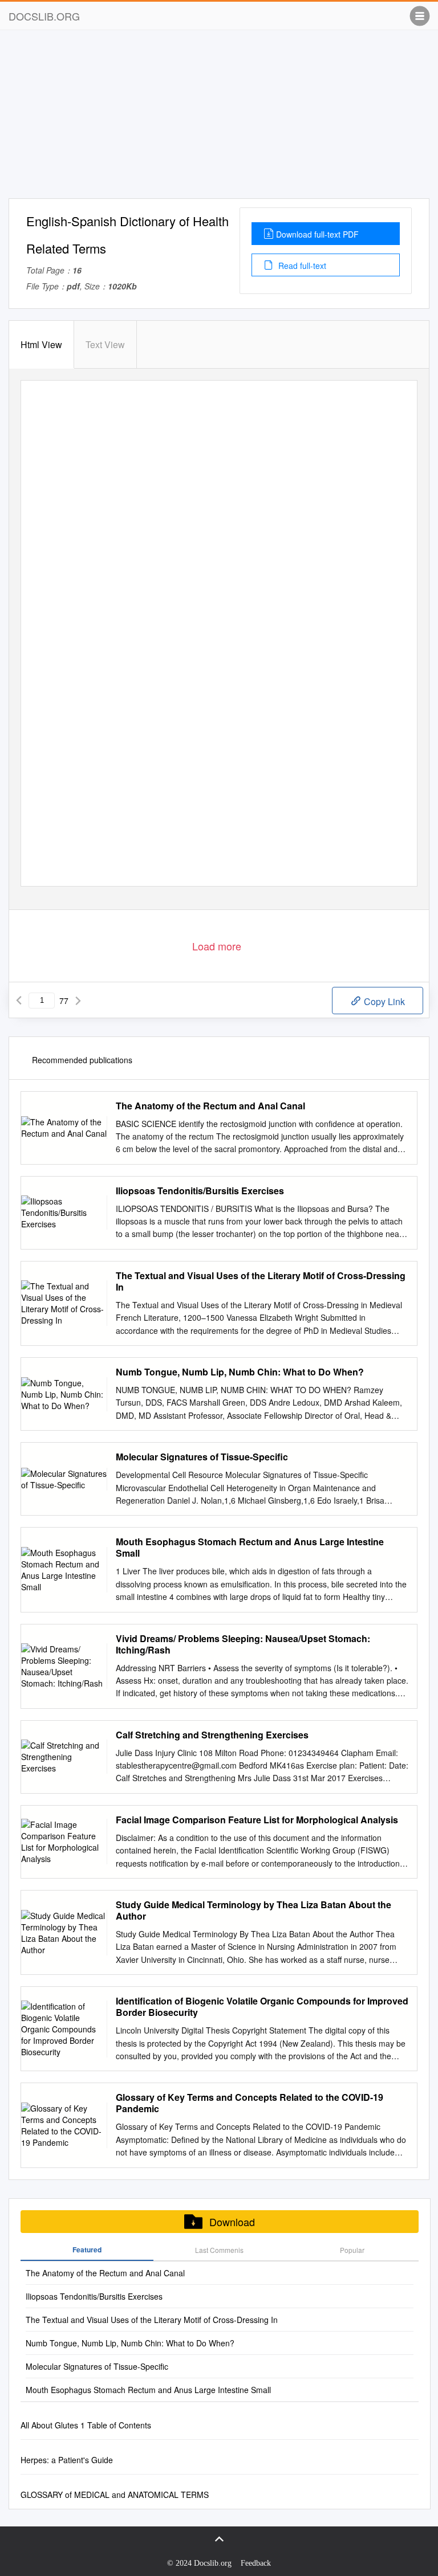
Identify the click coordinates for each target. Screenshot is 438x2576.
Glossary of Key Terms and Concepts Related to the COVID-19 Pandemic (250, 2103)
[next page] (78, 1001)
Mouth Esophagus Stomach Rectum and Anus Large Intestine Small (250, 1548)
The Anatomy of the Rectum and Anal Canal (210, 1106)
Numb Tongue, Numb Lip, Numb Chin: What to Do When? (240, 1372)
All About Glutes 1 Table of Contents (86, 2425)
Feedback (256, 2563)
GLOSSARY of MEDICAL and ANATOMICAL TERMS (115, 2495)
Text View (105, 344)
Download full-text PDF (317, 234)
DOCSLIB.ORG (44, 16)
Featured (87, 2250)
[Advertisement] (219, 119)
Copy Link (383, 1001)
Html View (41, 344)
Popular (352, 2250)
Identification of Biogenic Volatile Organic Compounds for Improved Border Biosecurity (262, 2007)
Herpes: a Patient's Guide (67, 2460)
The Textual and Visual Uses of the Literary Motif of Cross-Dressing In (261, 1281)
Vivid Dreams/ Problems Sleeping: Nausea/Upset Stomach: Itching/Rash (243, 1644)
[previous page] (19, 1001)
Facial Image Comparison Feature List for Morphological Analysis (257, 1820)
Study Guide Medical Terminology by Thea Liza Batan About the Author (254, 1910)
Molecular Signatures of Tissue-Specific (202, 1457)
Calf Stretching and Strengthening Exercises (212, 1735)
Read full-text (301, 266)
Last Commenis (219, 2250)
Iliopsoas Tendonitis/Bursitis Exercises (200, 1191)
